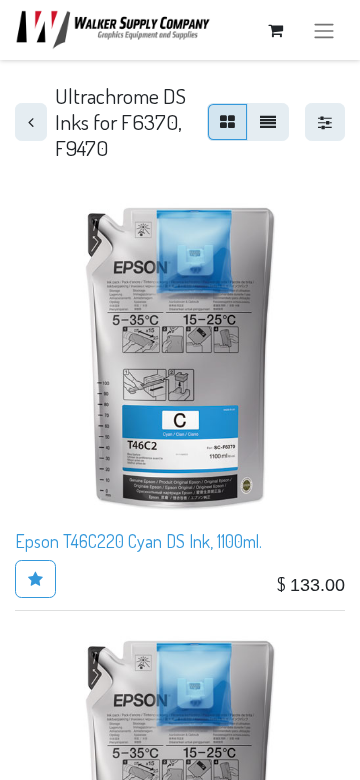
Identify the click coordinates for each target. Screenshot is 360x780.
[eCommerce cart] (275, 30)
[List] (268, 122)
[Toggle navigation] (324, 30)
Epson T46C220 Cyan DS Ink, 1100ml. (138, 541)
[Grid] (227, 122)
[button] (35, 579)
